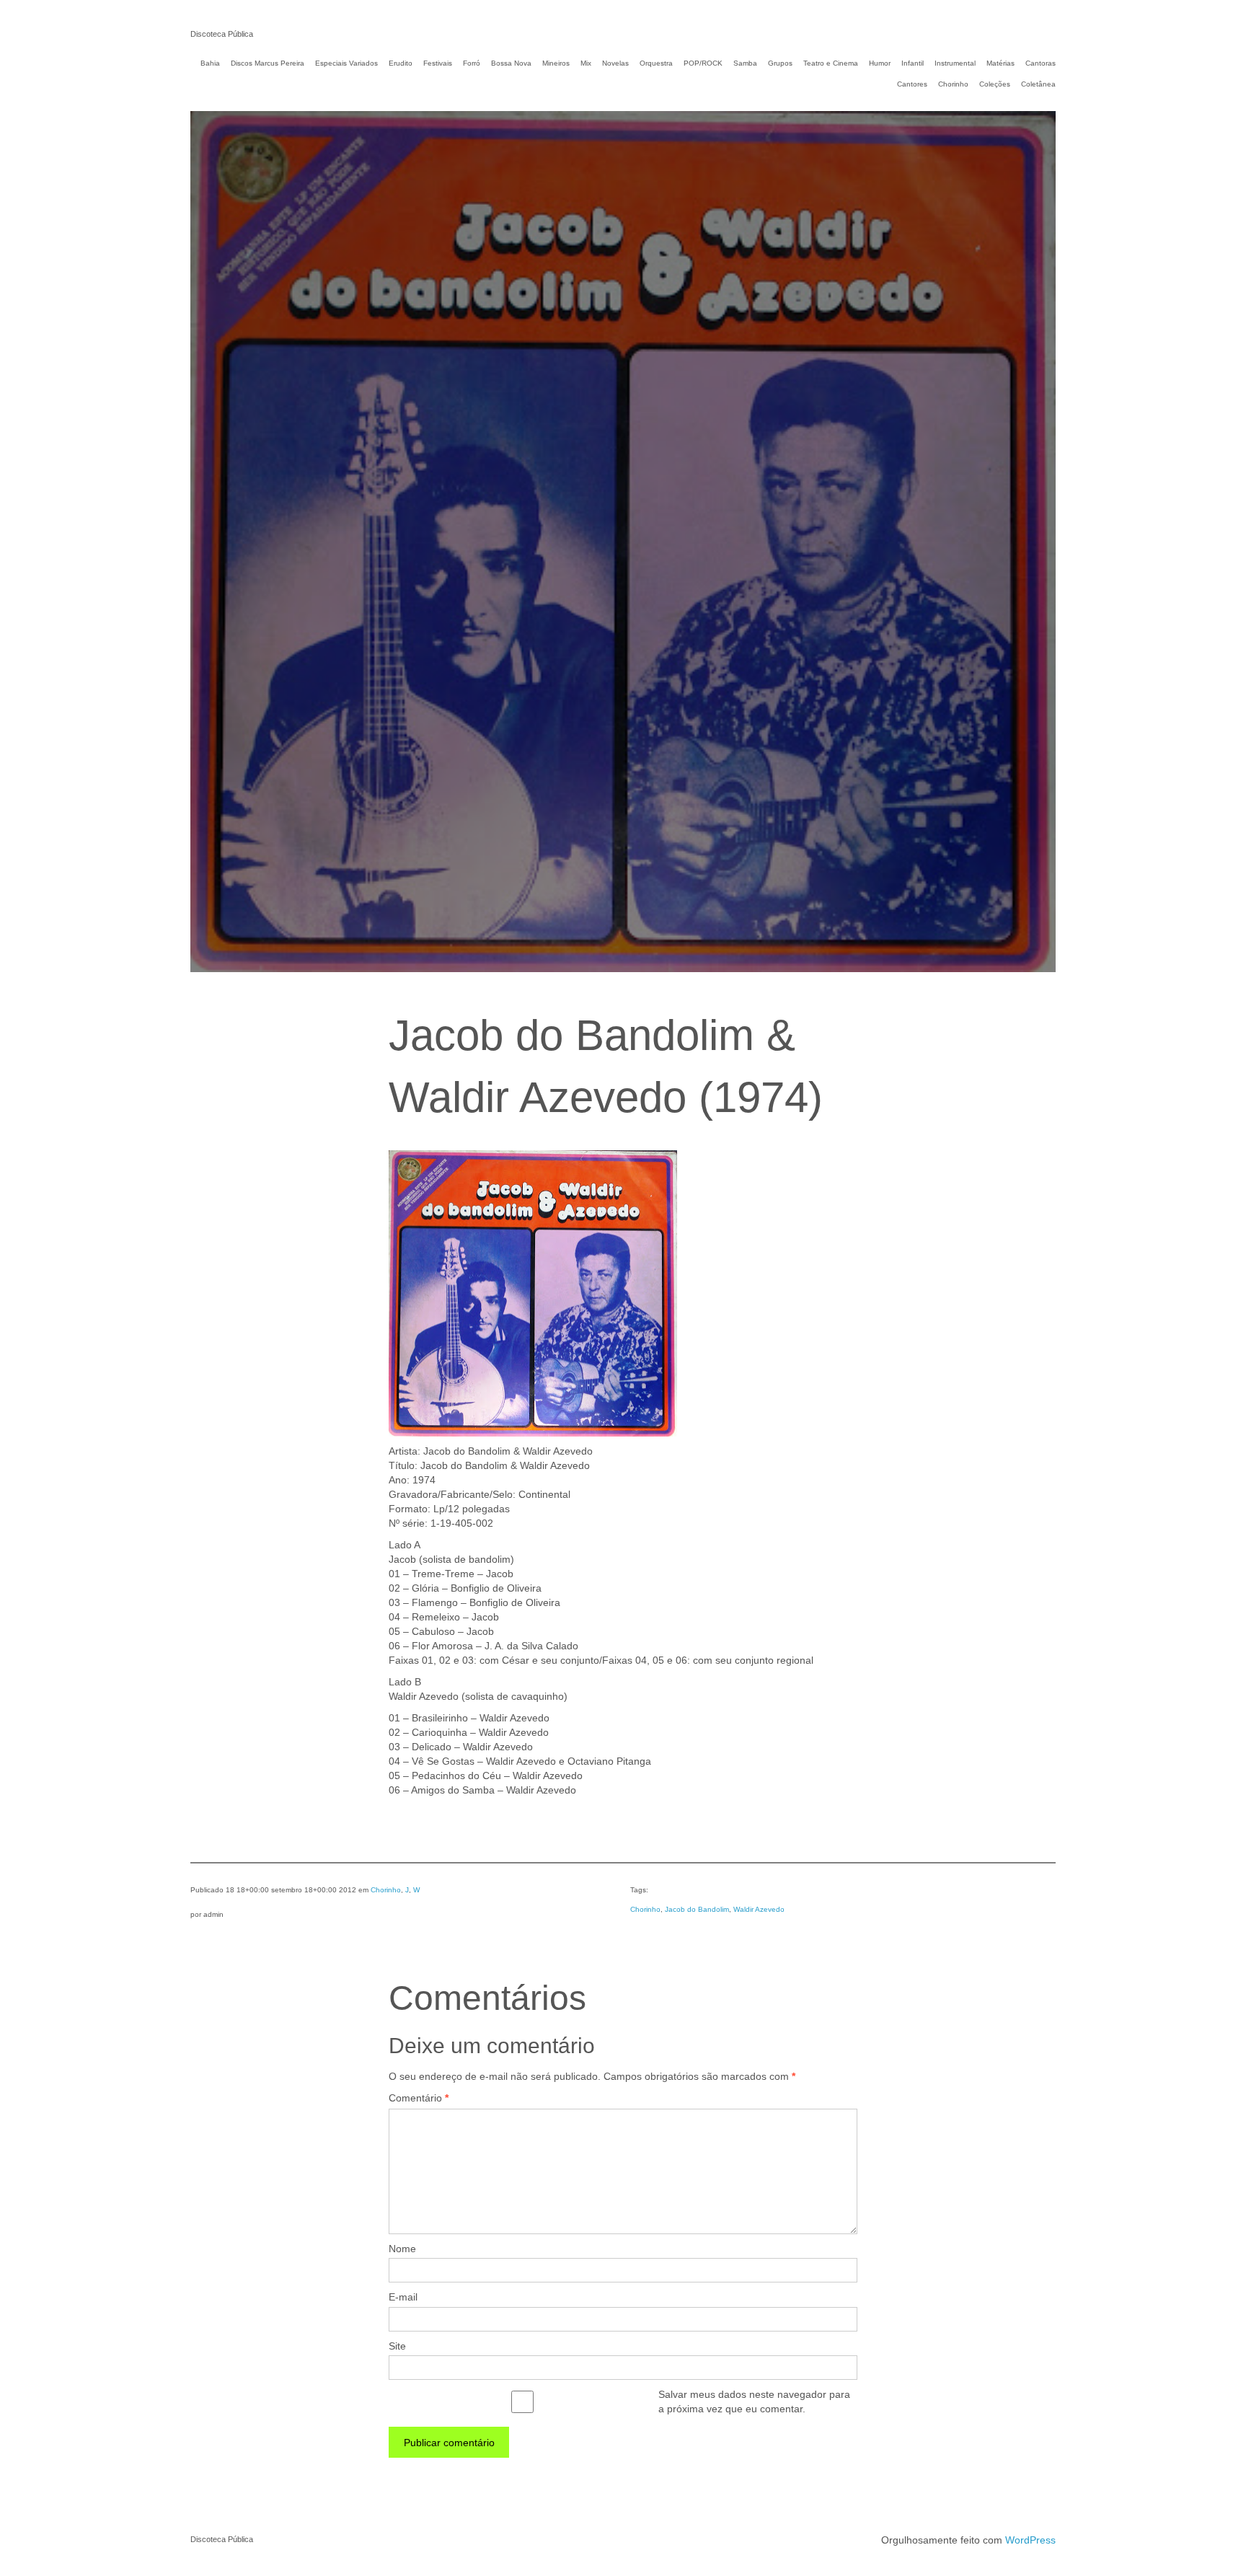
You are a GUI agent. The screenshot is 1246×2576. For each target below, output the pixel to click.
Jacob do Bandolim (697, 1909)
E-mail (403, 2297)
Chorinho (386, 1890)
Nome (402, 2249)
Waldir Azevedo (759, 1909)
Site (397, 2346)
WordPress (1030, 2540)
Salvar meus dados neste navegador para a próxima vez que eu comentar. (754, 2401)
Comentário (419, 2098)
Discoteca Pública (222, 34)
